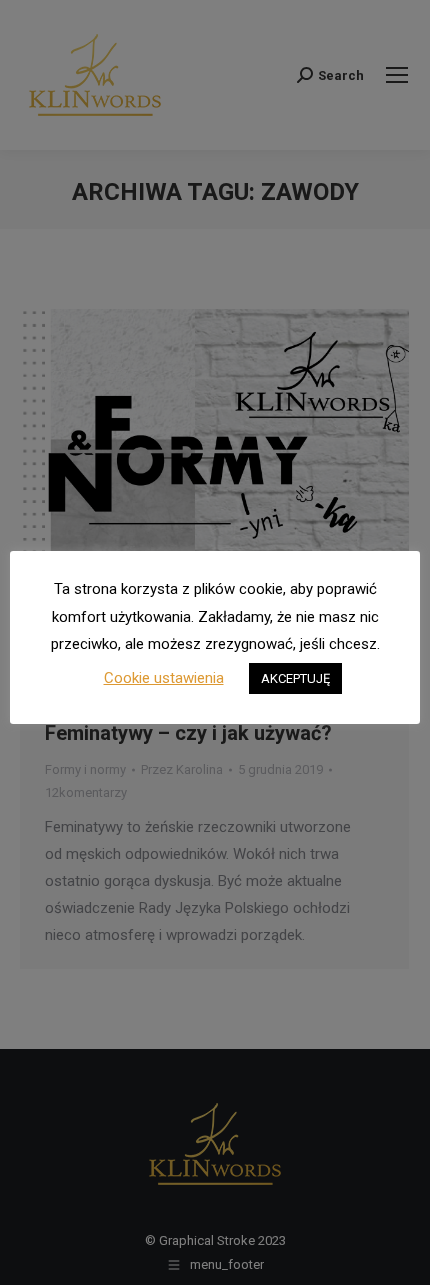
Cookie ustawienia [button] (164, 678)
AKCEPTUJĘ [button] (295, 678)
